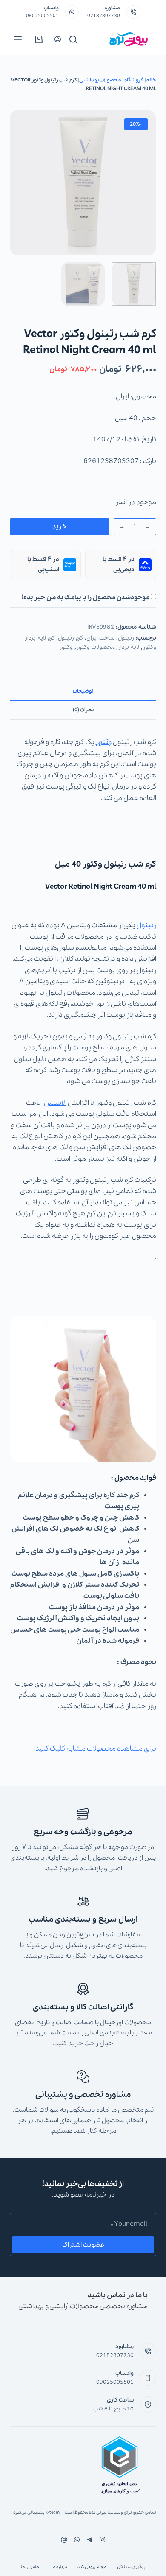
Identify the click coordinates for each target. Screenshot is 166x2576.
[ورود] (58, 39)
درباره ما (59, 2567)
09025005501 (42, 16)
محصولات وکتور (96, 647)
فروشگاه (134, 80)
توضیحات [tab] (83, 691)
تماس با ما (31, 2567)
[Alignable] (64, 2540)
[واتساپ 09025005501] (72, 12)
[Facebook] (102, 2540)
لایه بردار (129, 647)
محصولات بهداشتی (100, 80)
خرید (60, 527)
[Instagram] (77, 2540)
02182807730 (104, 16)
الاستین (55, 1103)
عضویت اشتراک (83, 2245)
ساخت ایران (101, 638)
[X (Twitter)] (90, 2540)
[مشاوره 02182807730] (133, 12)
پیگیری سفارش (131, 2567)
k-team (53, 2513)
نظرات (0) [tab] (83, 710)
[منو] (18, 39)
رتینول (126, 638)
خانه (151, 80)
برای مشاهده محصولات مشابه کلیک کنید (96, 1749)
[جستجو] (73, 39)
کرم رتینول (70, 638)
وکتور (66, 647)
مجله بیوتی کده (92, 2567)
